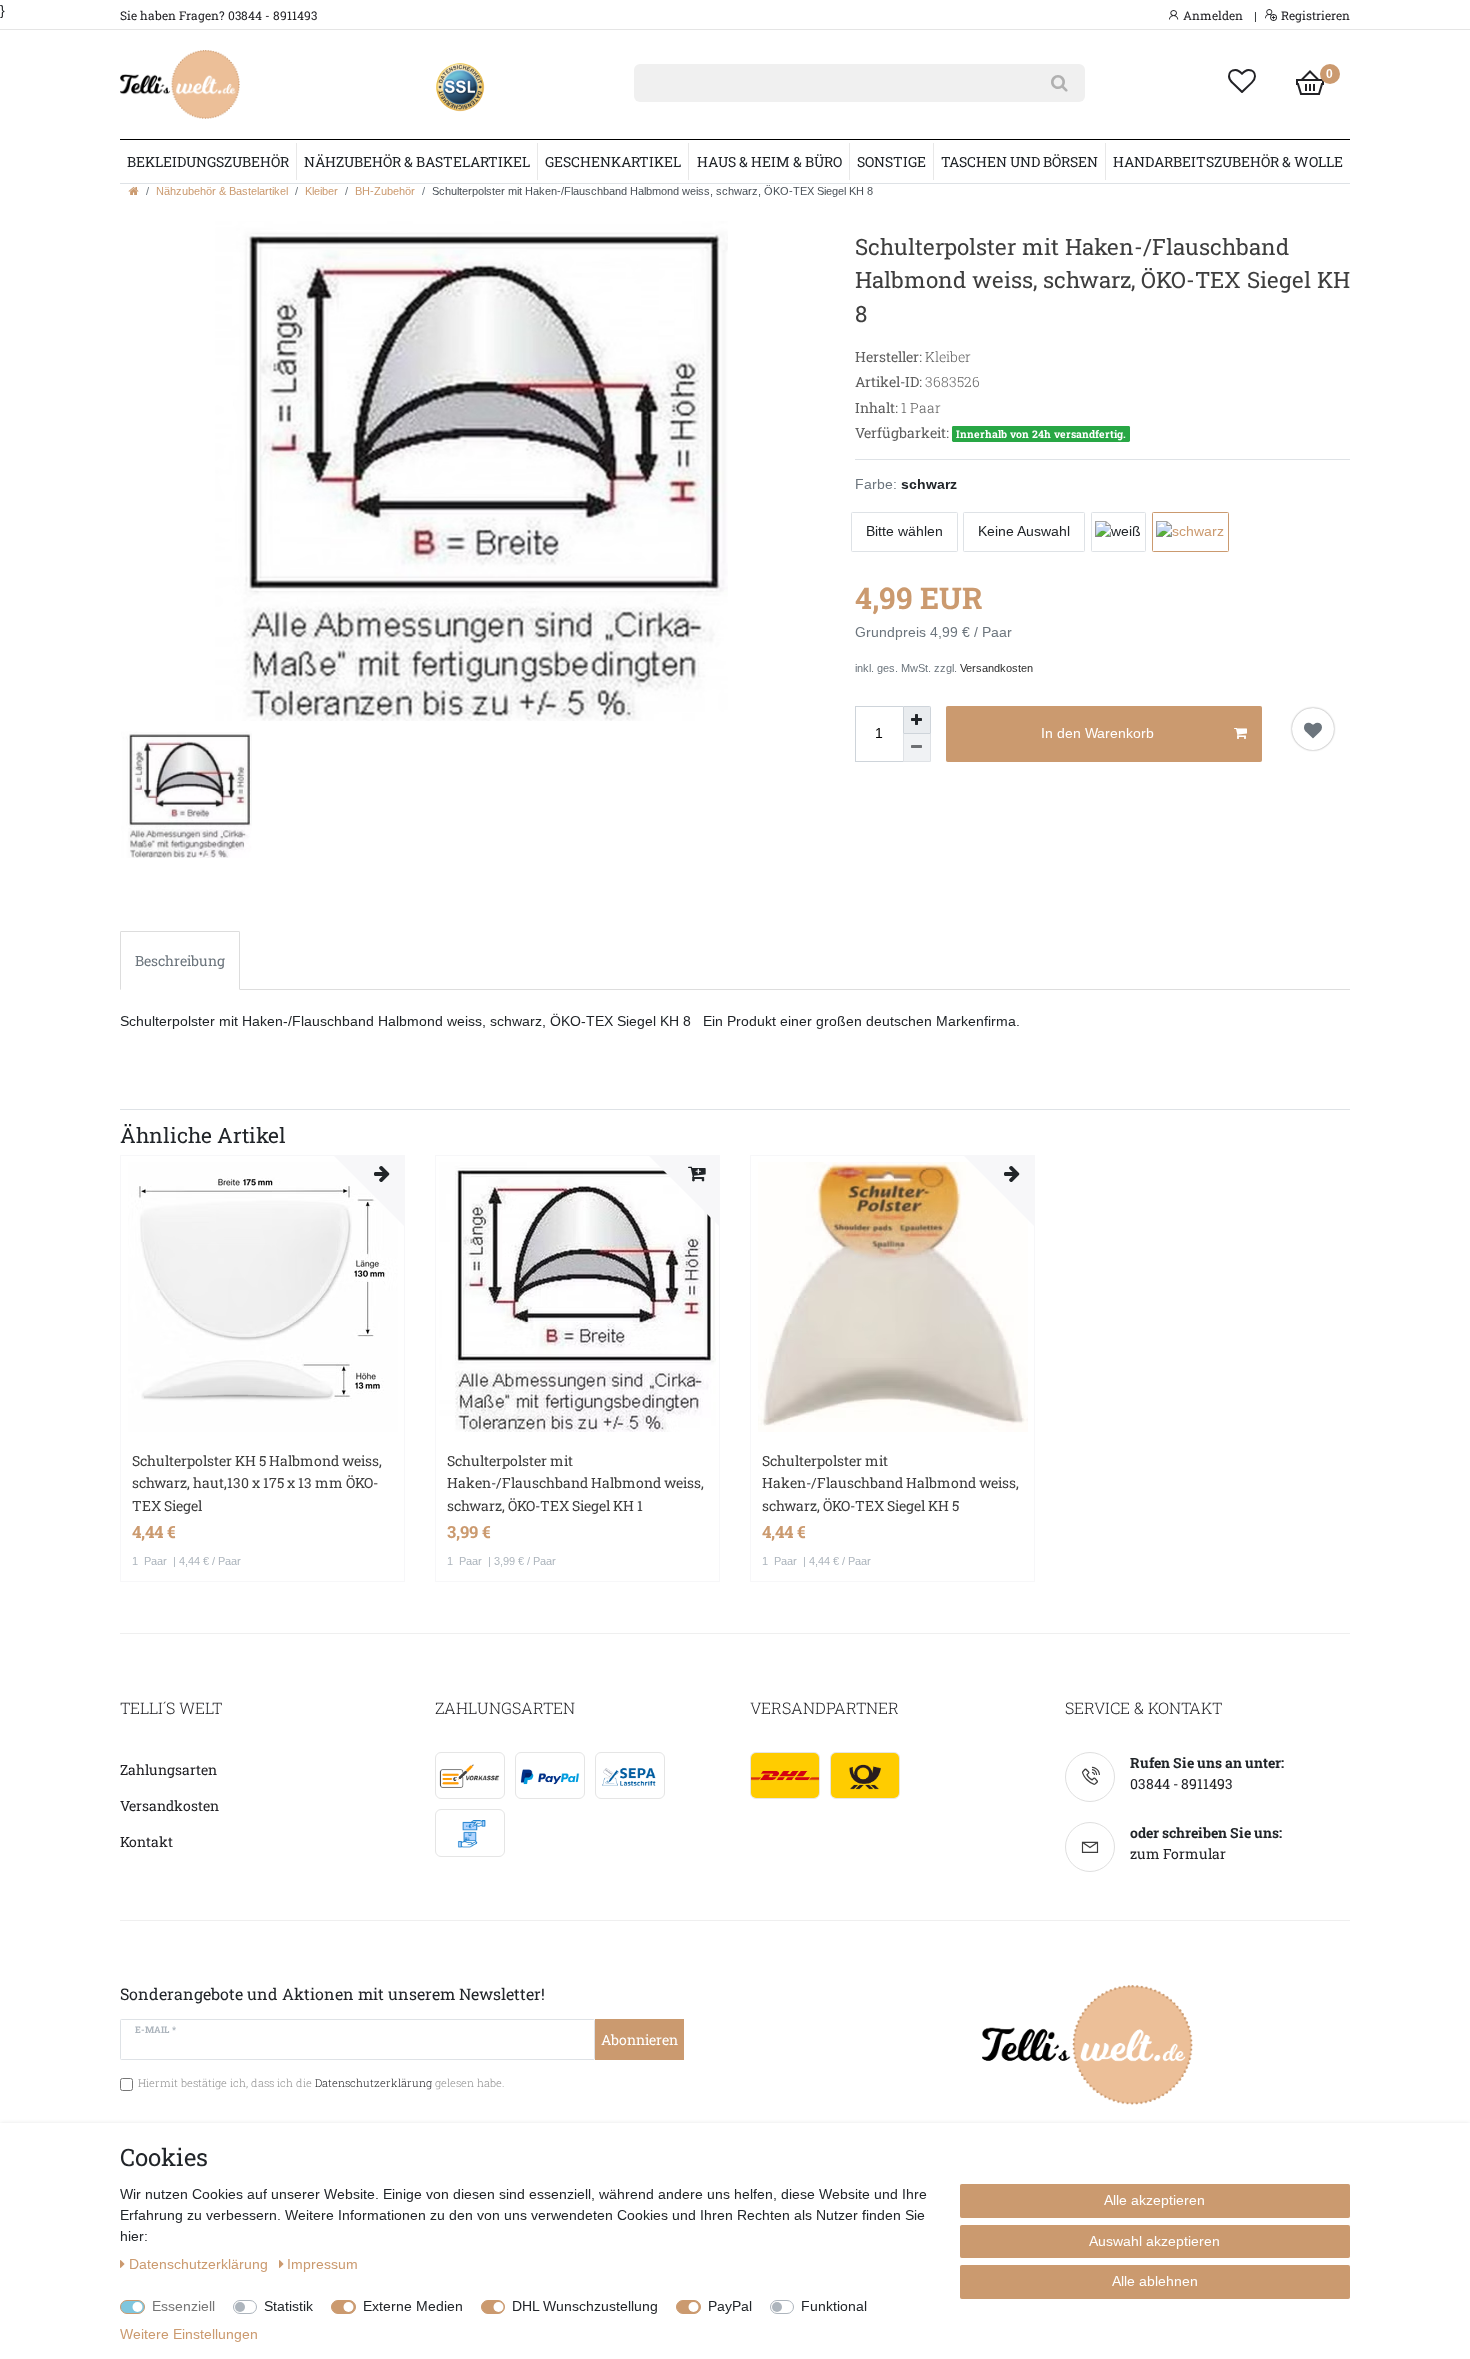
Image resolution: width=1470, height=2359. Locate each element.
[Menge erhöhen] (917, 720)
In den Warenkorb (1097, 733)
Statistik (288, 2306)
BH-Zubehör (385, 191)
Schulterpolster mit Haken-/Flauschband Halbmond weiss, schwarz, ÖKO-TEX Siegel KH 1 (575, 1483)
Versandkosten (996, 668)
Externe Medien (413, 2306)
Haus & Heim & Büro (769, 161)
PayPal (730, 2306)
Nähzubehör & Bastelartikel (417, 161)
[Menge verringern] (917, 748)
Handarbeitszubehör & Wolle (1228, 161)
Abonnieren (639, 2039)
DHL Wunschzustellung (585, 2306)
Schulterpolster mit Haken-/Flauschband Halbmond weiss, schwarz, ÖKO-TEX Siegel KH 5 (890, 1483)
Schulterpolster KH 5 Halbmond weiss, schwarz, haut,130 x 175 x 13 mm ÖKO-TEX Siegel (257, 1483)
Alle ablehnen (1155, 2281)
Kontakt (146, 1841)
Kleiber (321, 191)
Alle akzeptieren (1154, 2200)
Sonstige (891, 161)
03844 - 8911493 (1181, 1783)
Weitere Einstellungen (189, 2334)
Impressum (322, 2264)
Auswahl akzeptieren (1154, 2241)
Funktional (834, 2306)
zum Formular (1178, 1853)
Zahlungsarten (168, 1769)
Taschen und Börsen (1019, 161)
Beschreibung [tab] (180, 960)
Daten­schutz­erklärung (200, 2264)
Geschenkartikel (613, 161)
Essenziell (183, 2306)
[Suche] (1059, 83)
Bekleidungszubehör (208, 161)
